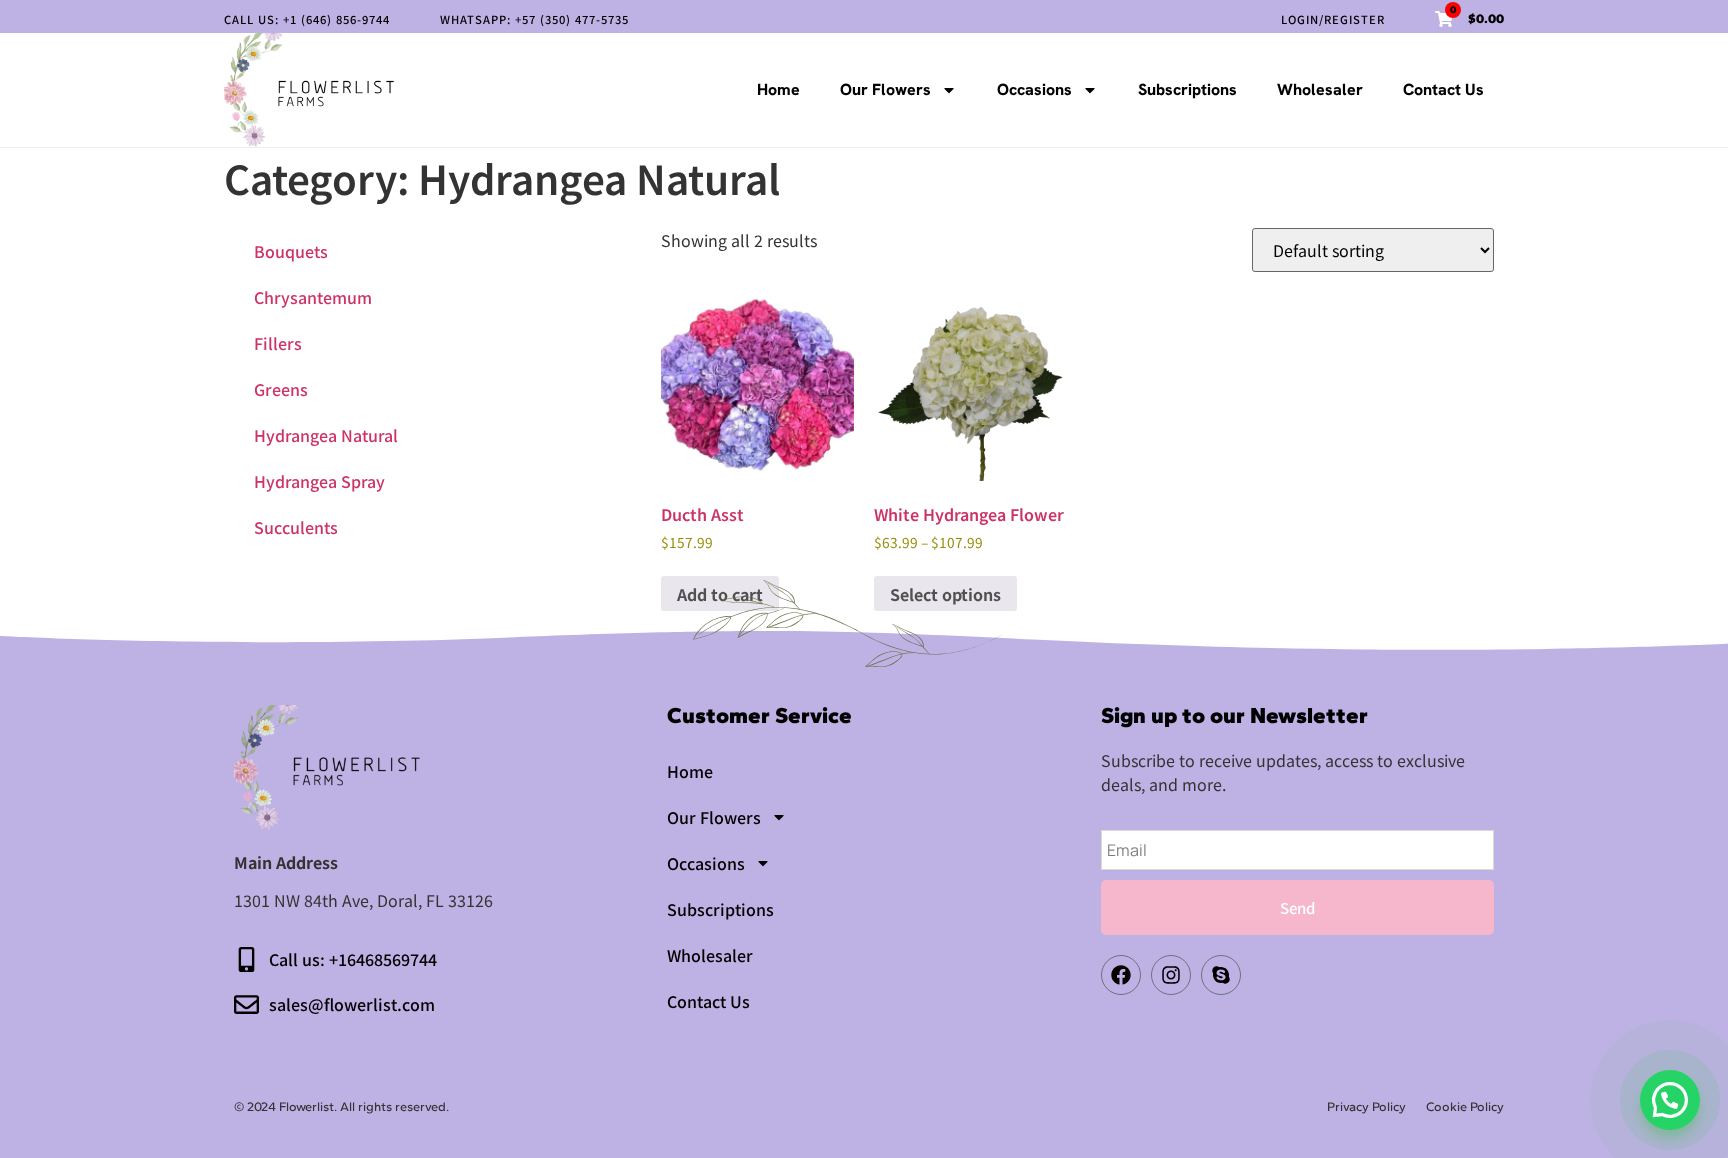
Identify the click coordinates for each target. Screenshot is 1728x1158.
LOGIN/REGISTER (1333, 19)
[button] (1670, 1100)
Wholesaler (1320, 89)
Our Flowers (885, 89)
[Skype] (1221, 975)
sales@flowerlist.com (352, 1004)
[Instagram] (1171, 975)
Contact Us (1443, 89)
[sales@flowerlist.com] (246, 1004)
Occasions (1034, 89)
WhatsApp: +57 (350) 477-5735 (534, 19)
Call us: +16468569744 (353, 959)
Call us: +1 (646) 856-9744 (307, 19)
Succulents (296, 527)
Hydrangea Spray (319, 481)
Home (778, 89)
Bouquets (291, 251)
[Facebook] (1121, 975)
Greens (281, 389)
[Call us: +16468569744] (246, 959)
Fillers (278, 343)
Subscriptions (1187, 89)
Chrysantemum (313, 297)
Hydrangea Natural (326, 435)
